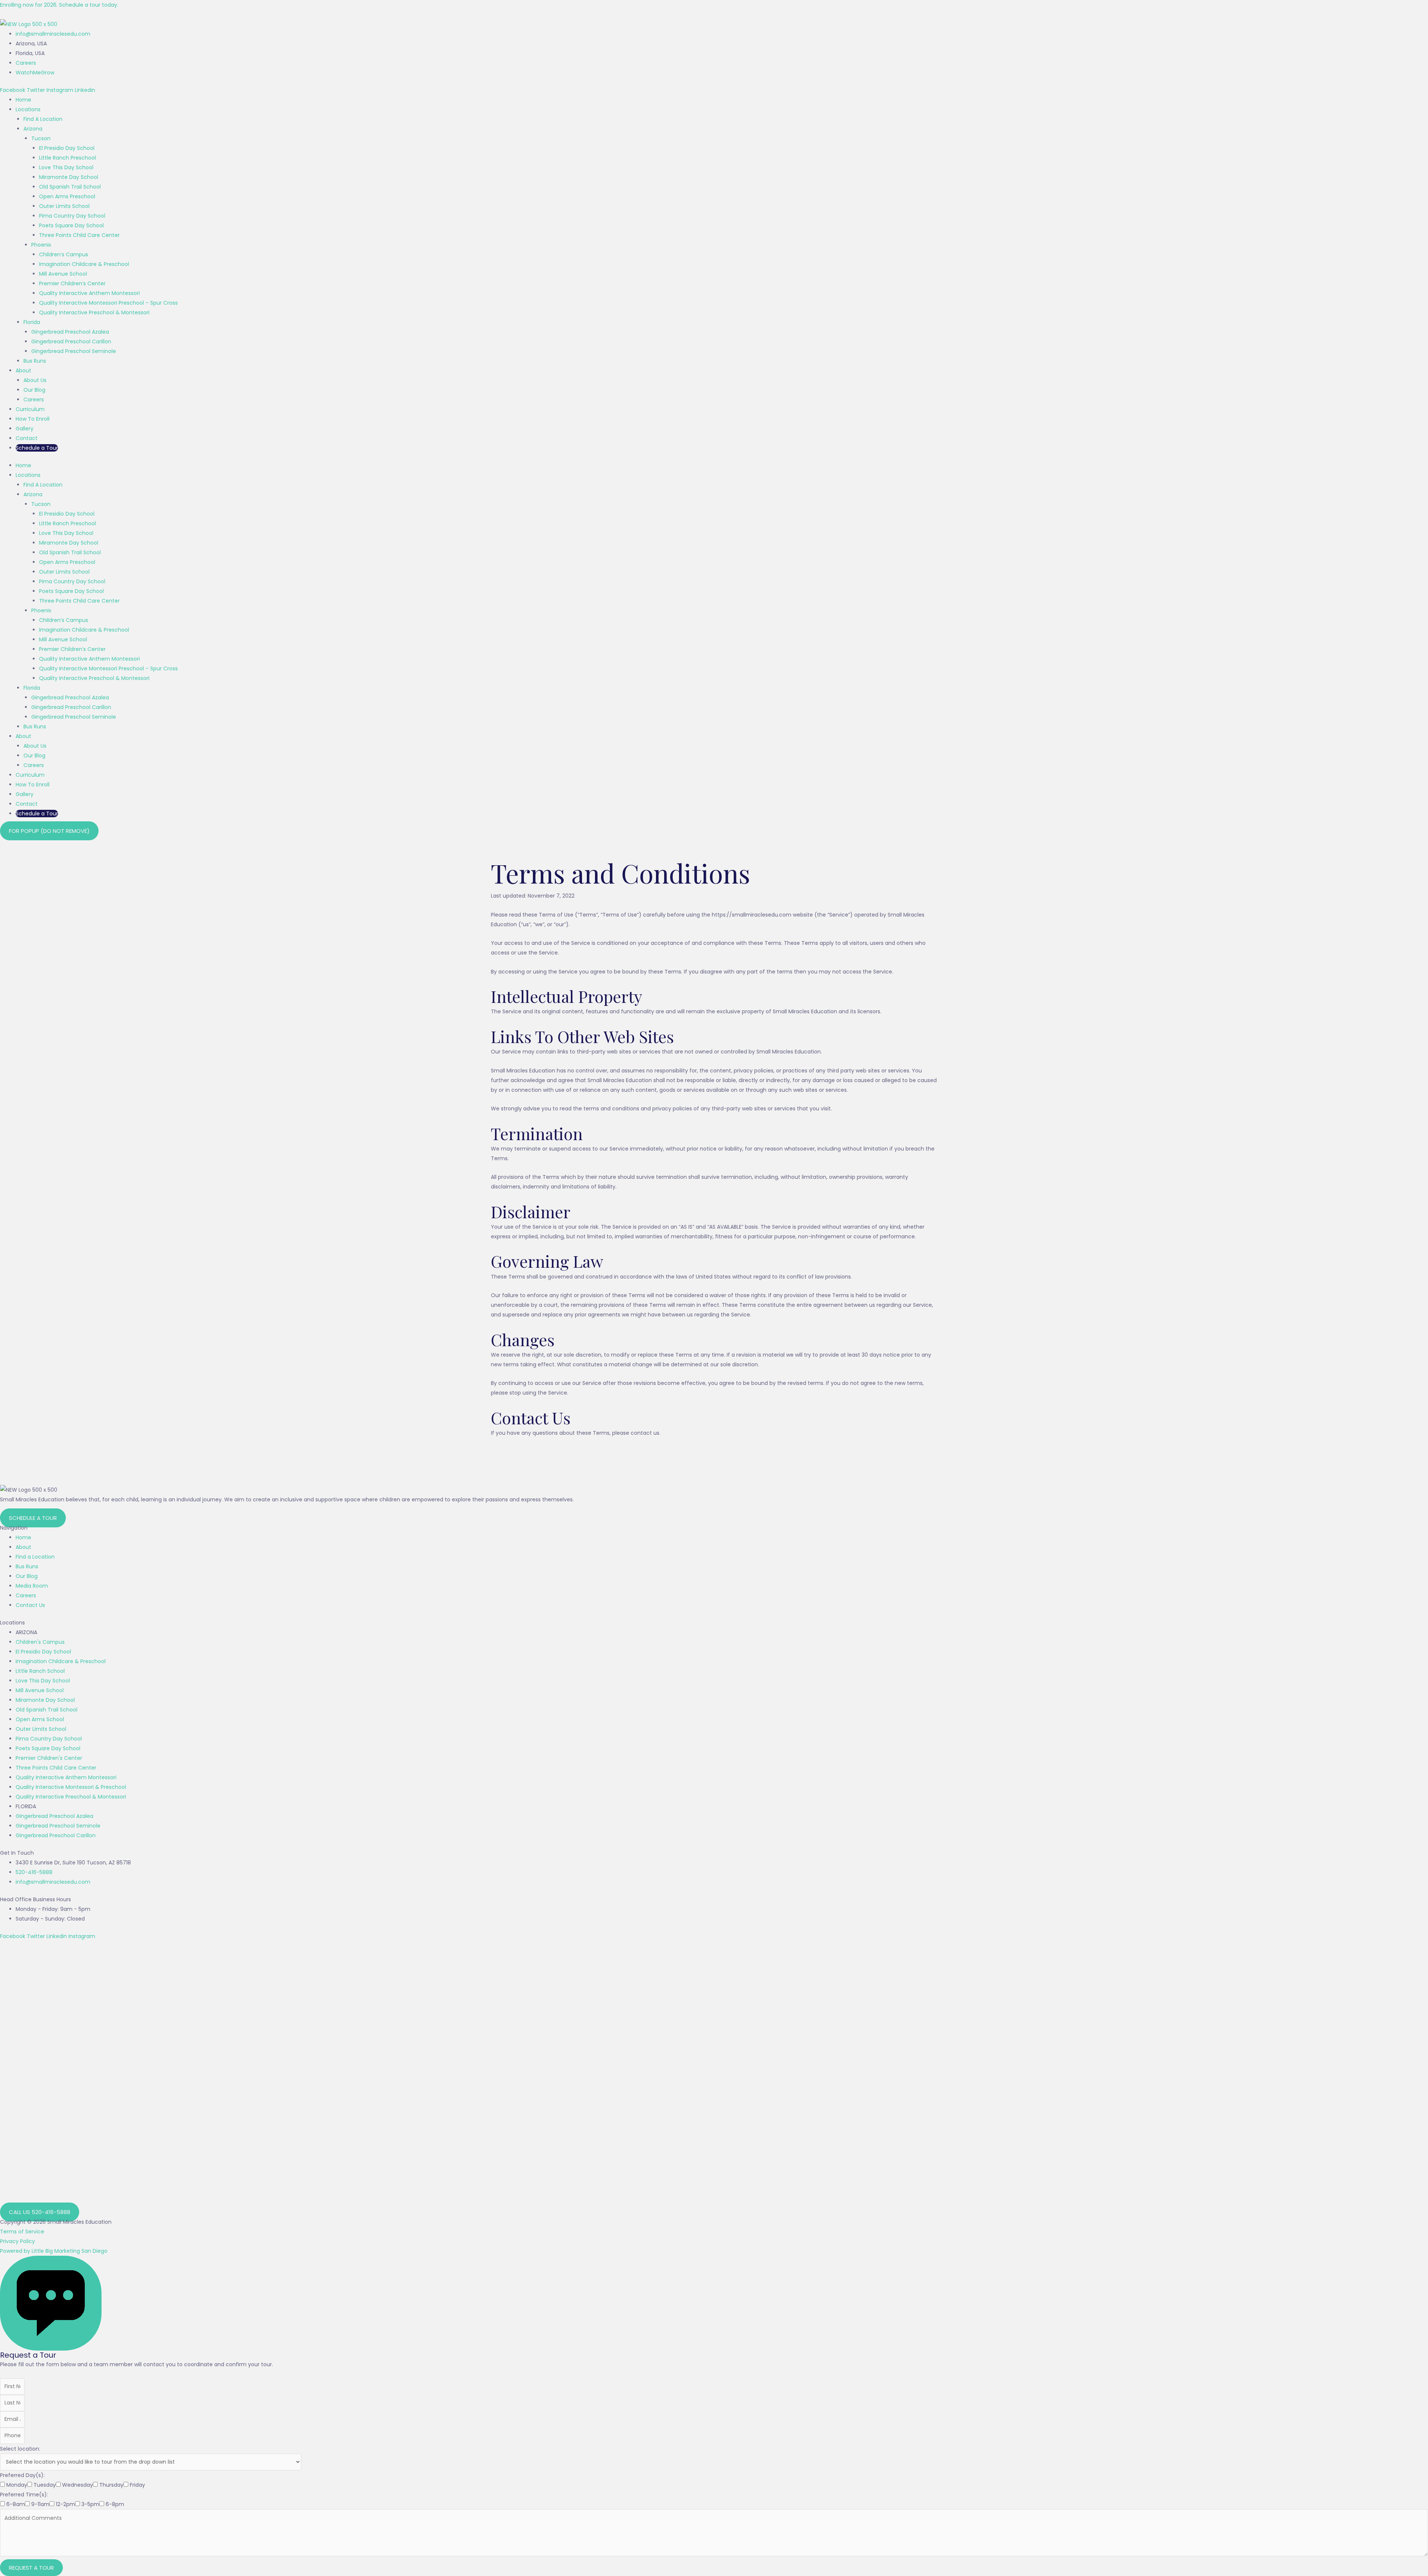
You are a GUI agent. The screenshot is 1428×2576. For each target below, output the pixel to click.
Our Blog (34, 390)
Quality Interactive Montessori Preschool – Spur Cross (108, 303)
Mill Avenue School (63, 274)
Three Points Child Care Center (79, 235)
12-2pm (65, 2504)
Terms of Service (22, 2232)
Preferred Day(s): (22, 2475)
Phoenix (41, 245)
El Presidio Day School (67, 148)
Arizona (33, 129)
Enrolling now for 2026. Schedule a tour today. (59, 5)
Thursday (111, 2485)
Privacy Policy (17, 2241)
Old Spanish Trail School (70, 187)
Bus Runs (35, 361)
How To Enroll (33, 419)
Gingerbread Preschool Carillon (71, 341)
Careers (34, 400)
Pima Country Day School (72, 216)
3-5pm (90, 2504)
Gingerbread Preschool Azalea (70, 332)
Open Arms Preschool (67, 196)
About (23, 370)
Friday (137, 2485)
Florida (32, 322)
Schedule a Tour (37, 448)
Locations (28, 109)
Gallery (25, 429)
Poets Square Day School (71, 225)
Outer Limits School (64, 206)
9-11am (40, 2504)
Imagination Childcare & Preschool (84, 264)
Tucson (41, 138)
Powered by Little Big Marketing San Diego (54, 2251)
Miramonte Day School (69, 177)
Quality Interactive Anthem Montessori (89, 293)
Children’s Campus (64, 254)
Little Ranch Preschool (67, 158)
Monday (17, 2485)
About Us (35, 380)
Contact (27, 438)
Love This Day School (66, 167)
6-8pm (115, 2504)
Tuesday (45, 2485)
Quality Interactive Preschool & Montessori (94, 312)
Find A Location (43, 119)
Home (23, 100)
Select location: (20, 2449)
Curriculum (30, 409)
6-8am (16, 2504)
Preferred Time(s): (24, 2495)
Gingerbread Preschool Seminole (74, 351)
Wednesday (78, 2485)
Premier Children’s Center (72, 283)
